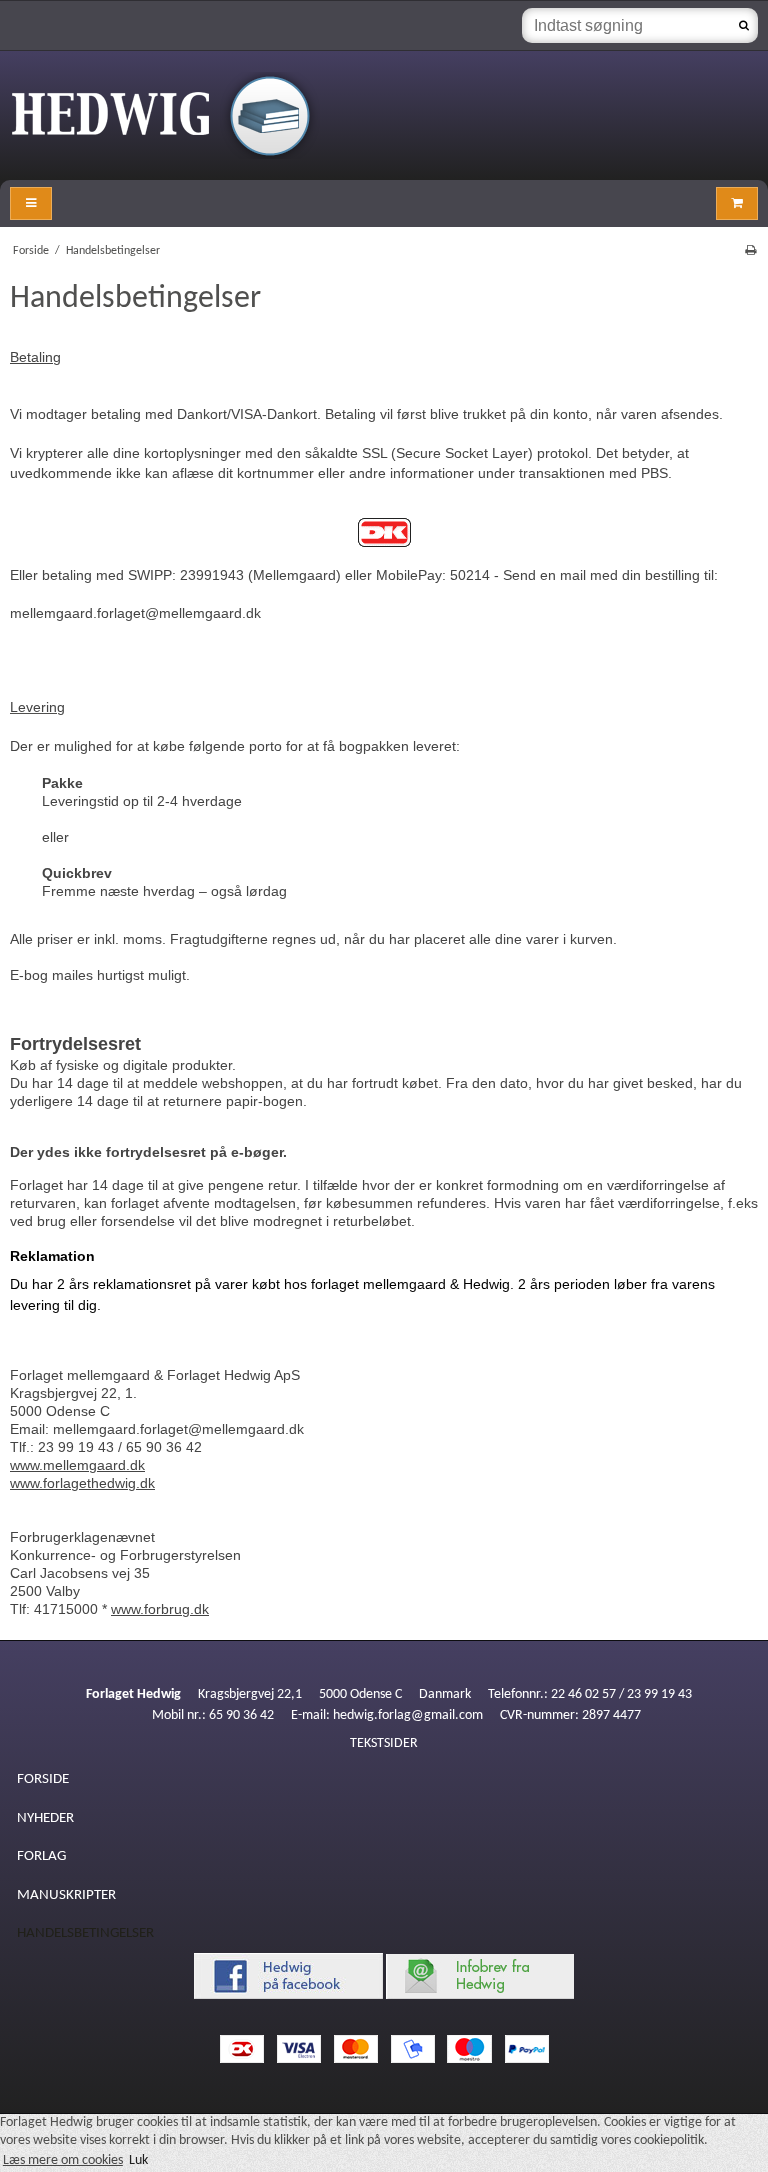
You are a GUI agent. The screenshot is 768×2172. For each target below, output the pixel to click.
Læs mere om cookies (63, 2160)
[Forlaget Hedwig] (384, 115)
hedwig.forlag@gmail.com (408, 1715)
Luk (138, 2160)
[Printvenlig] (750, 251)
